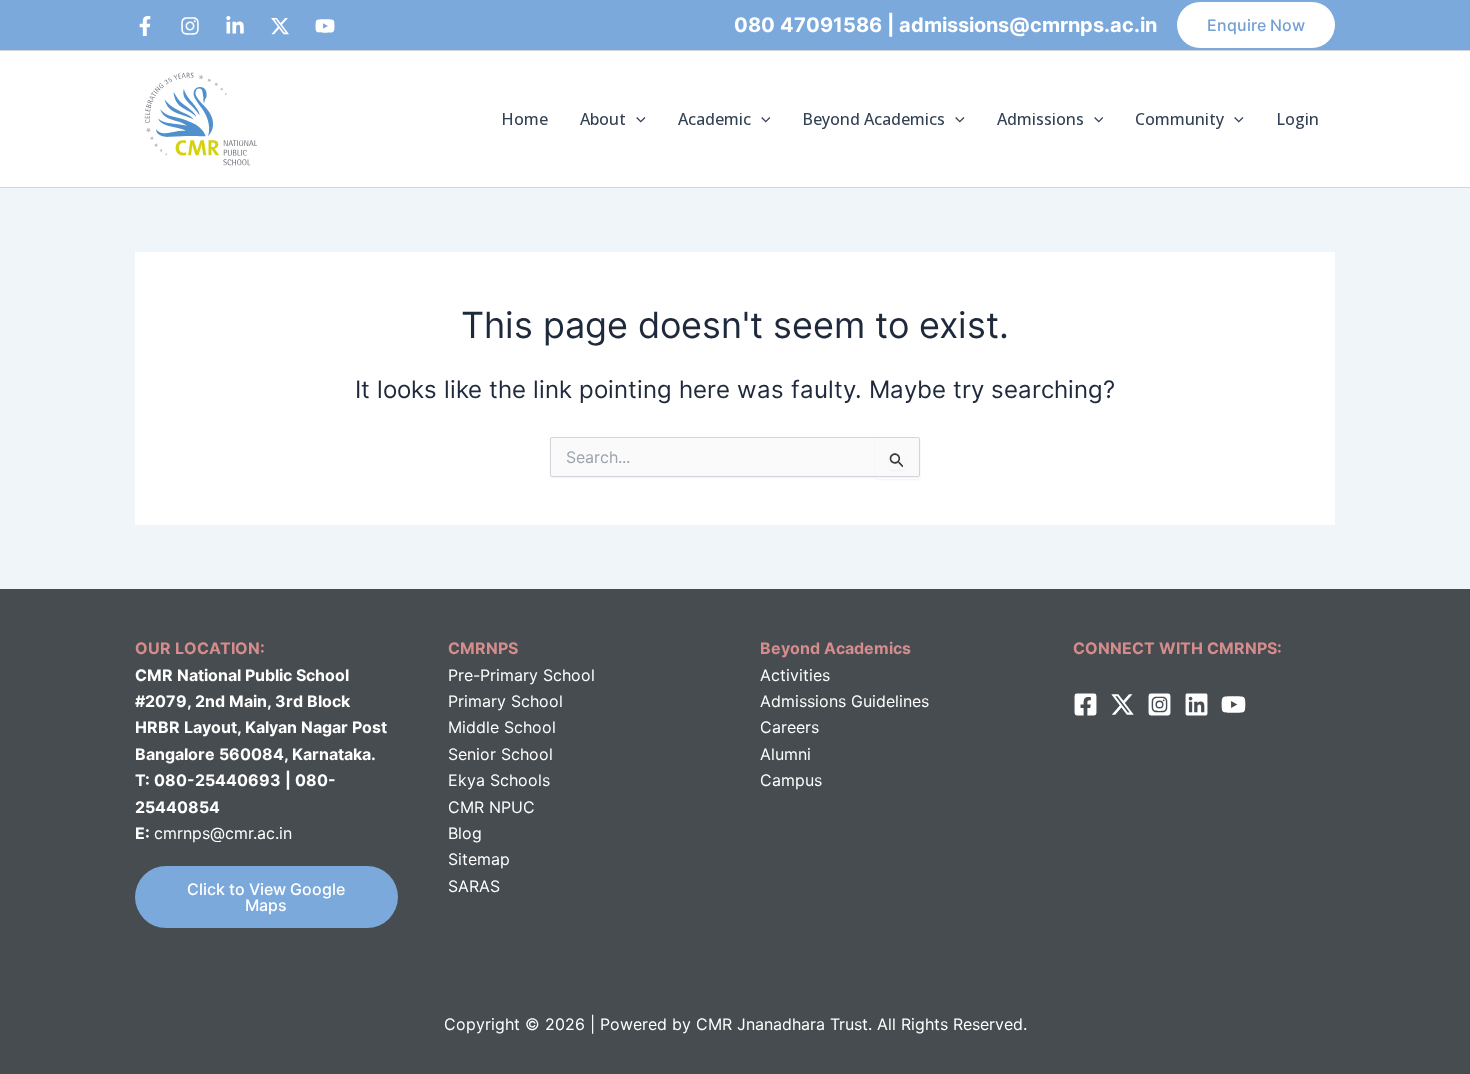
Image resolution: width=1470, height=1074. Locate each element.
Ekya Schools (499, 780)
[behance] (280, 26)
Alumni (785, 754)
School (527, 727)
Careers (789, 727)
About (603, 119)
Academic (714, 119)
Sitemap (479, 859)
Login (1297, 119)
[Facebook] (145, 26)
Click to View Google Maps (266, 897)
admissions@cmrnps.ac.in (1028, 25)
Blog (465, 833)
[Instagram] (190, 26)
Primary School (505, 701)
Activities (795, 675)
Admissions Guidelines (844, 701)
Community (1179, 119)
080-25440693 (219, 780)
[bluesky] (325, 26)
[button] (1256, 25)
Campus (791, 780)
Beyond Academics (873, 119)
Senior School (500, 754)
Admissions (1040, 119)
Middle (473, 727)
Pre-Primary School (521, 675)
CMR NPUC (491, 807)
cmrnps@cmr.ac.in (223, 833)
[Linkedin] (235, 26)
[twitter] (1122, 704)
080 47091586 (808, 25)
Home (524, 119)
